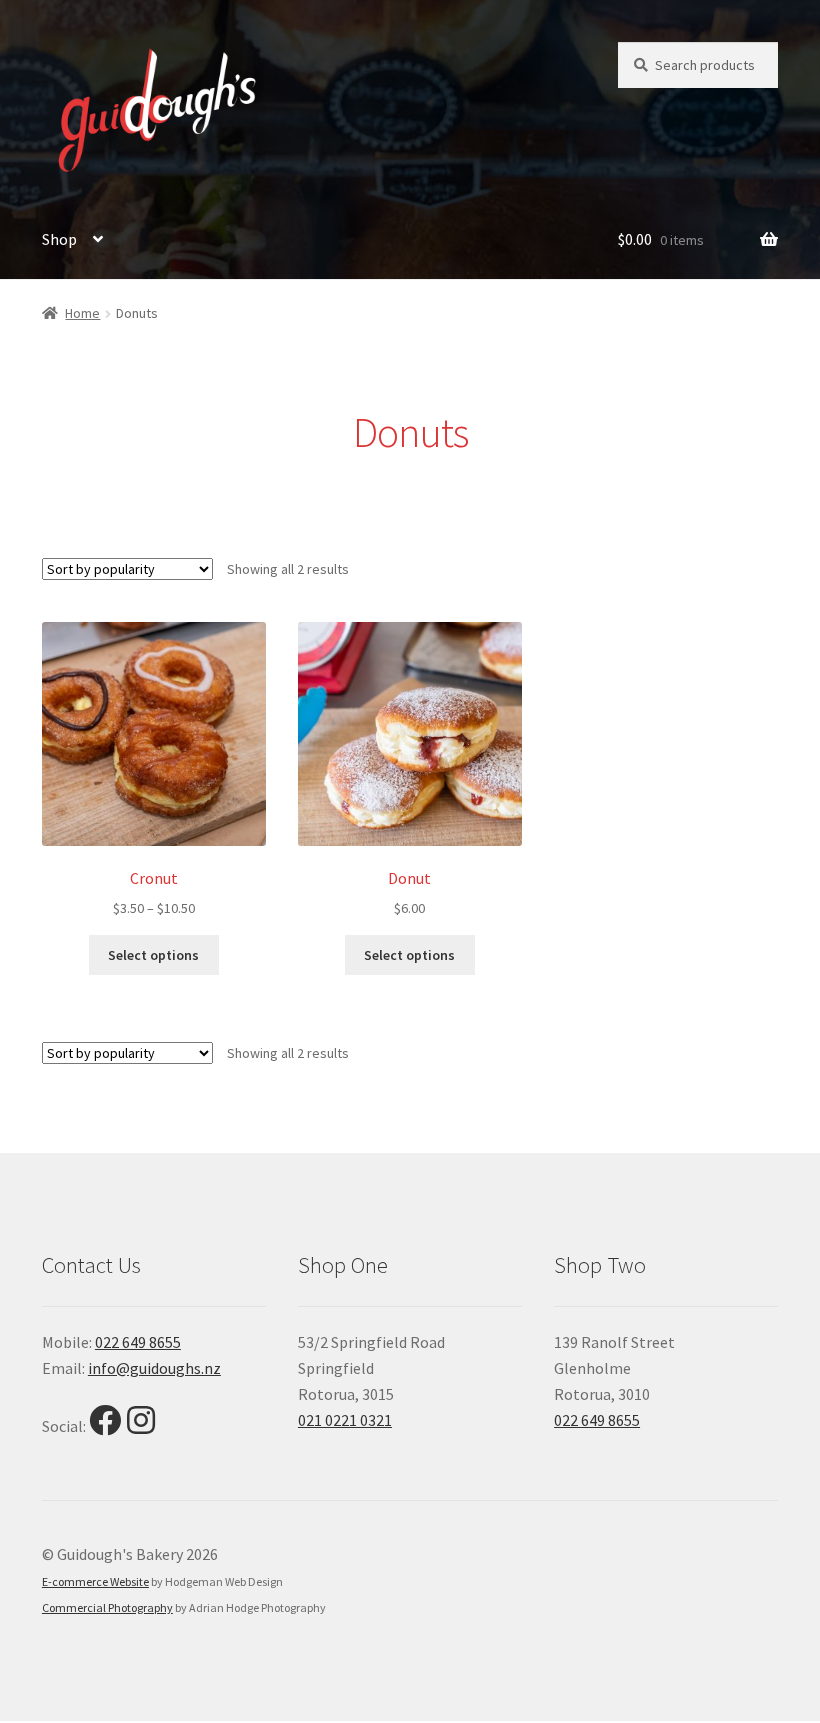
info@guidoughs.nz (154, 1368)
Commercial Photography (107, 1607)
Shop (59, 239)
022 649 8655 (138, 1342)
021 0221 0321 (345, 1420)
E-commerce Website (95, 1581)
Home (82, 313)
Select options (153, 955)
